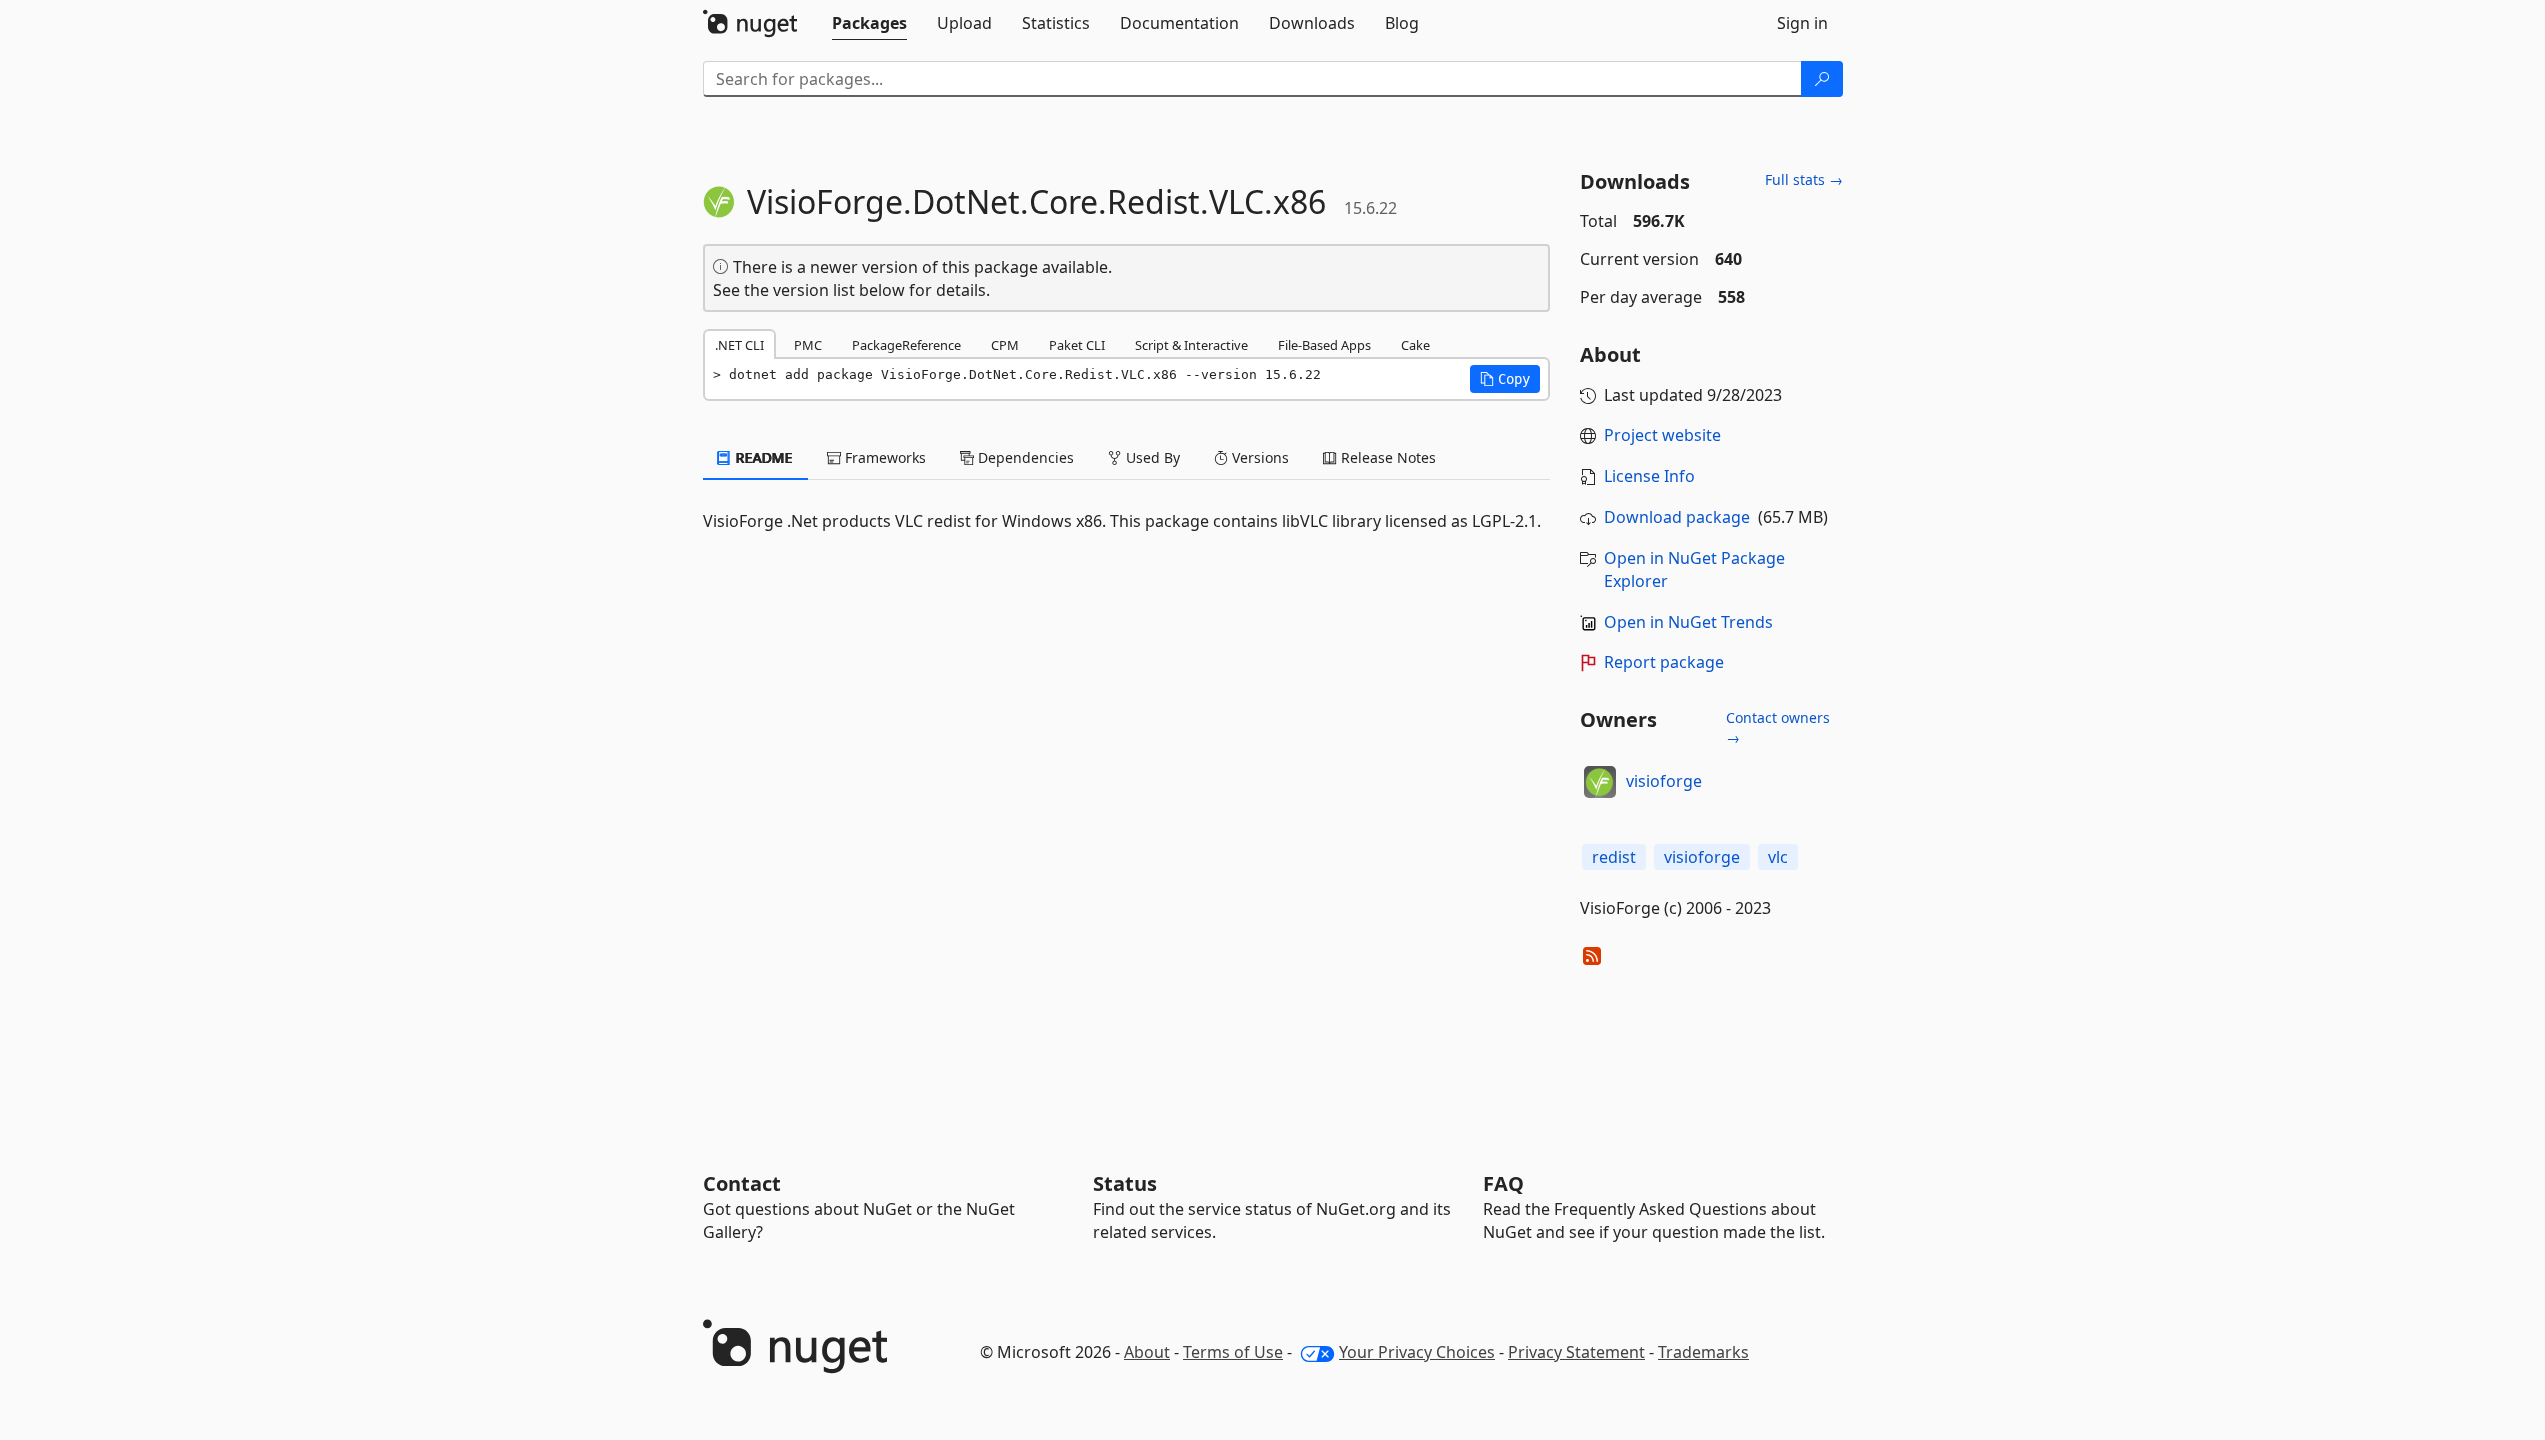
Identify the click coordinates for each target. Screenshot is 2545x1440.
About (1147, 1352)
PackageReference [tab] (906, 345)
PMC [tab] (808, 345)
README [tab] (762, 457)
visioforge (1664, 781)
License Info (1649, 476)
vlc (1778, 857)
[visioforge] (1600, 782)
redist (1614, 857)
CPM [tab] (1005, 345)
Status (1125, 1183)
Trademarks (1703, 1352)
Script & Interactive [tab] (1191, 345)
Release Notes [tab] (1386, 457)
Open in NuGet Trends (1688, 622)
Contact (742, 1183)
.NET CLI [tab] (739, 345)
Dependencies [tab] (1024, 457)
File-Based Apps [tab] (1324, 345)
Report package (1664, 662)
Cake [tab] (1415, 345)
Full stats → (1804, 179)
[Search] (1822, 79)
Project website (1662, 435)
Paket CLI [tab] (1077, 345)
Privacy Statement (1576, 1352)
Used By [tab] (1151, 457)
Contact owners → (1778, 727)
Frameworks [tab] (883, 457)
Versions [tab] (1258, 457)
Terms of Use (1233, 1352)
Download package (1677, 517)
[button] (1505, 379)
